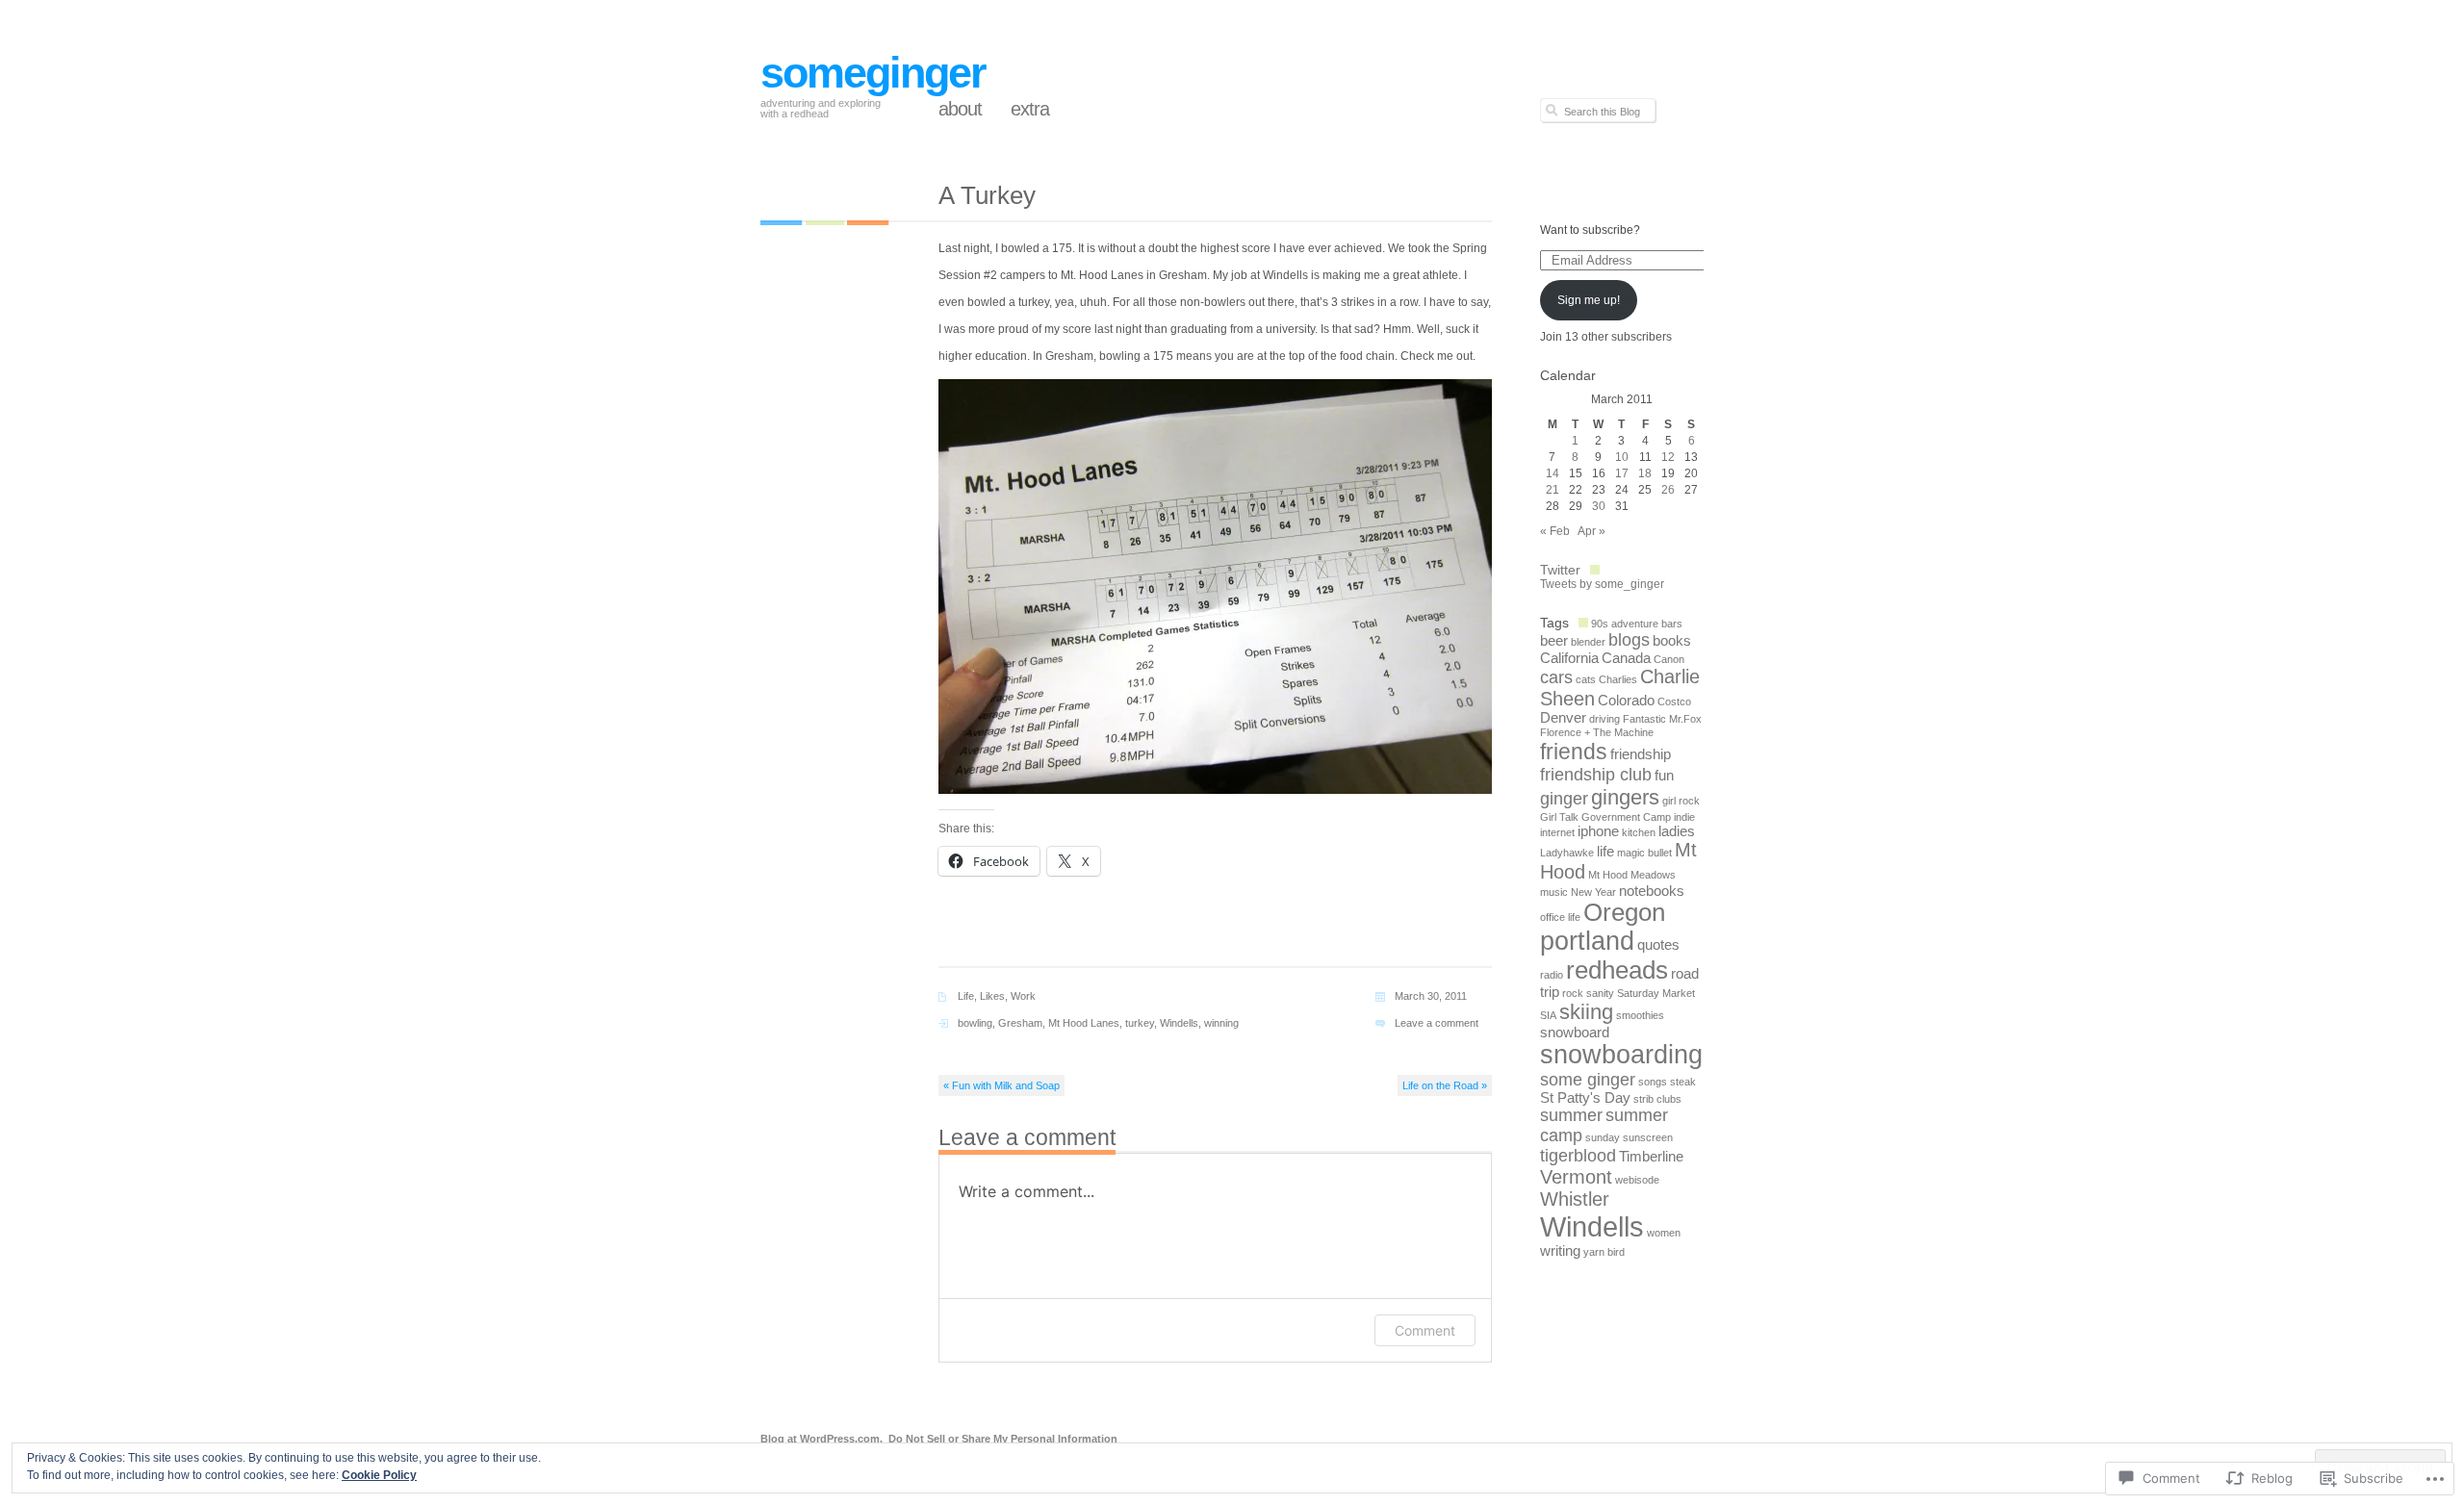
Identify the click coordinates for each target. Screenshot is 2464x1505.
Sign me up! (1589, 300)
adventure (1635, 624)
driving (1604, 719)
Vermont (1576, 1177)
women (1664, 1233)
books (1672, 641)
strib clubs (1657, 1099)
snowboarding (1621, 1055)
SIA (1548, 1015)
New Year (1593, 892)
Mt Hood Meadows (1632, 875)
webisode (1637, 1180)
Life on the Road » (1445, 1085)
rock (1573, 993)
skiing (1586, 1012)
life (1605, 852)
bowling (975, 1023)
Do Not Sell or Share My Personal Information (1003, 1439)
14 (1553, 473)
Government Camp (1626, 817)
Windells (1179, 1023)
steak (1683, 1082)
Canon (1669, 659)
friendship (1641, 754)
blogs (1629, 640)
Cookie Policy (379, 1475)
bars (1672, 624)
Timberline (1651, 1157)
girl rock (1681, 801)
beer (1554, 641)
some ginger (1588, 1080)
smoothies (1640, 1015)
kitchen (1639, 832)
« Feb (1555, 531)
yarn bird (1604, 1252)
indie (1684, 817)
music (1554, 892)
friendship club (1596, 775)
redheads (1617, 970)
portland (1587, 941)
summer (1571, 1115)
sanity (1600, 993)
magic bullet (1644, 853)
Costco (1674, 701)
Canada (1626, 658)
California (1569, 658)
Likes (992, 996)
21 (1553, 490)
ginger (1564, 799)
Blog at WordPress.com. (821, 1439)
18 (1645, 473)
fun (1664, 776)
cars (1556, 677)
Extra (1030, 109)
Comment (1425, 1330)
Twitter (1560, 570)
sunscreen (1648, 1137)
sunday (1603, 1137)
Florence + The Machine (1597, 732)
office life (1560, 917)
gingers (1625, 797)
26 (1668, 490)
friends (1574, 752)
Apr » (1591, 531)
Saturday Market (1656, 993)
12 (1668, 457)
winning (1221, 1023)
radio (1552, 975)
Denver (1563, 718)
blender (1588, 642)
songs (1653, 1082)
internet (1557, 832)
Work (1023, 996)
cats (1586, 679)
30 (1599, 506)
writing (1560, 1251)
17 (1622, 473)
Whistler (1575, 1199)
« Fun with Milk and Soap (1001, 1085)
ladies (1677, 831)
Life (966, 996)
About (960, 109)
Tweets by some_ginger (1602, 584)
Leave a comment (1437, 1023)
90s (1600, 624)
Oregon (1624, 912)
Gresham (1020, 1023)
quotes (1658, 945)
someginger (873, 73)
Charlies (1618, 679)
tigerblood (1578, 1156)
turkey (1140, 1023)
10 (1622, 457)
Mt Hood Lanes (1084, 1023)
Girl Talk (1559, 817)
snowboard (1575, 1033)
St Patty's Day (1585, 1098)
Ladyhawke (1567, 853)
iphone (1598, 831)
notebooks (1652, 891)
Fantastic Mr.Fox (1662, 719)
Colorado (1626, 701)
